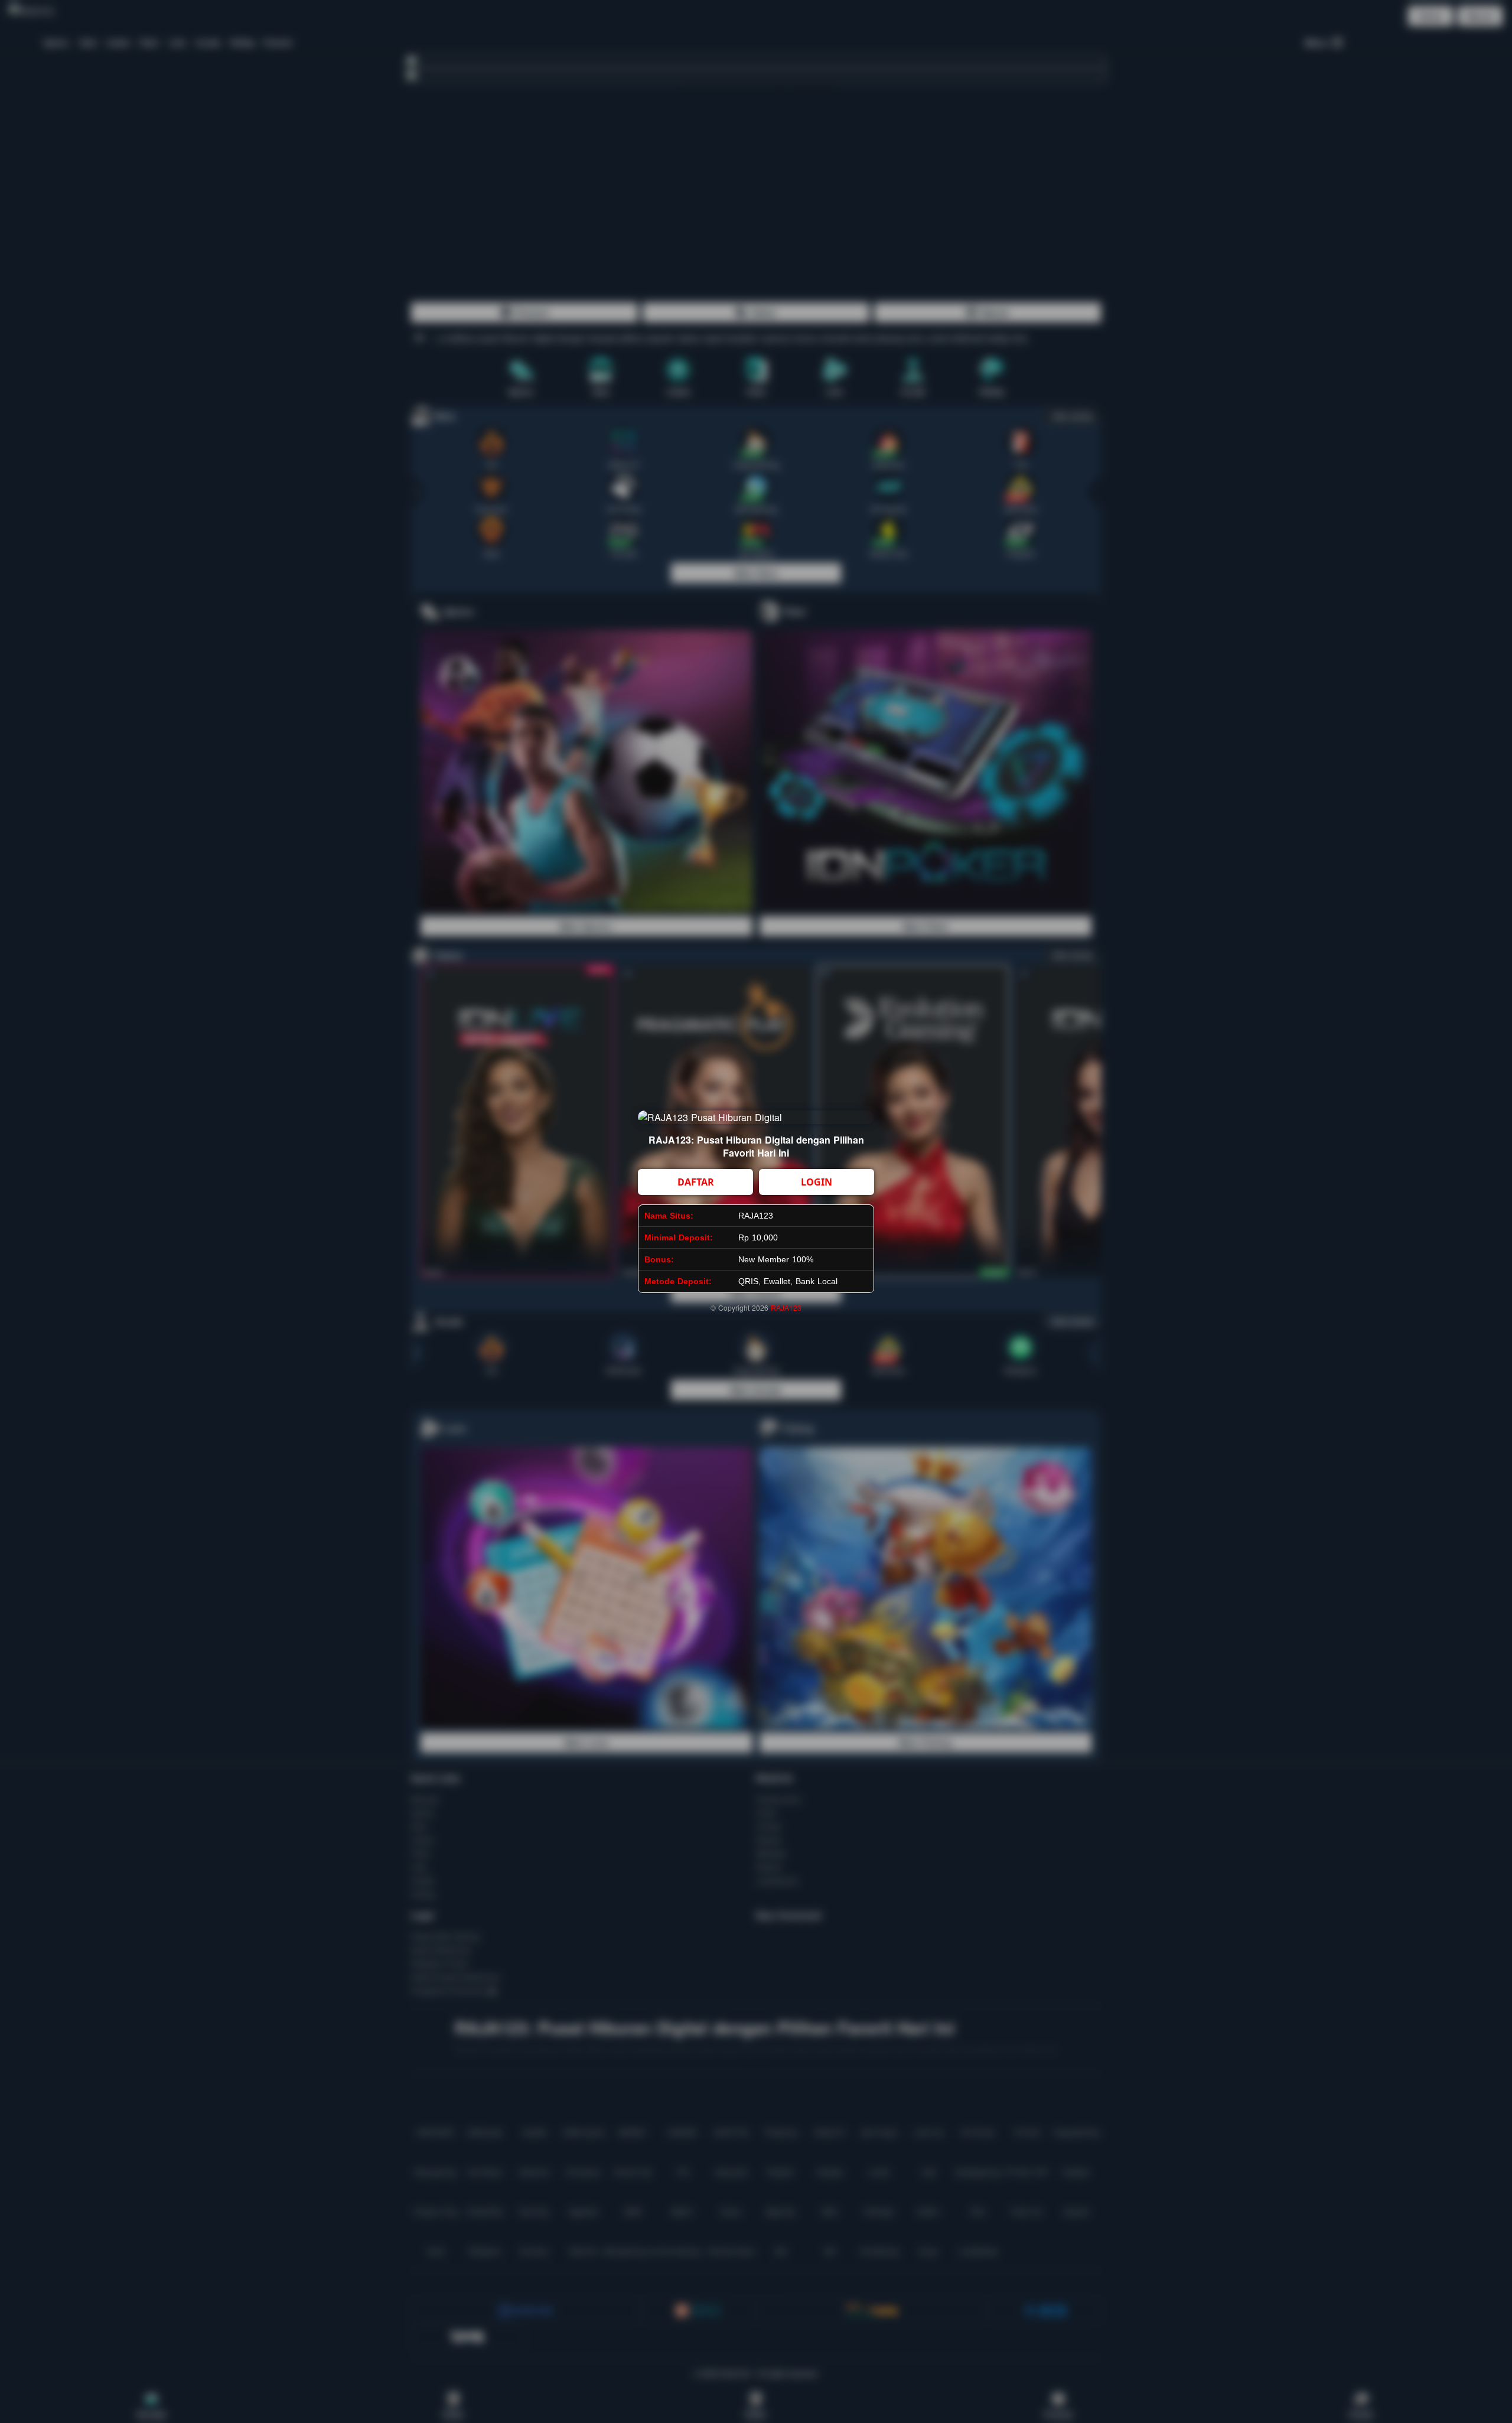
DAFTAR (696, 1182)
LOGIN (817, 1182)
